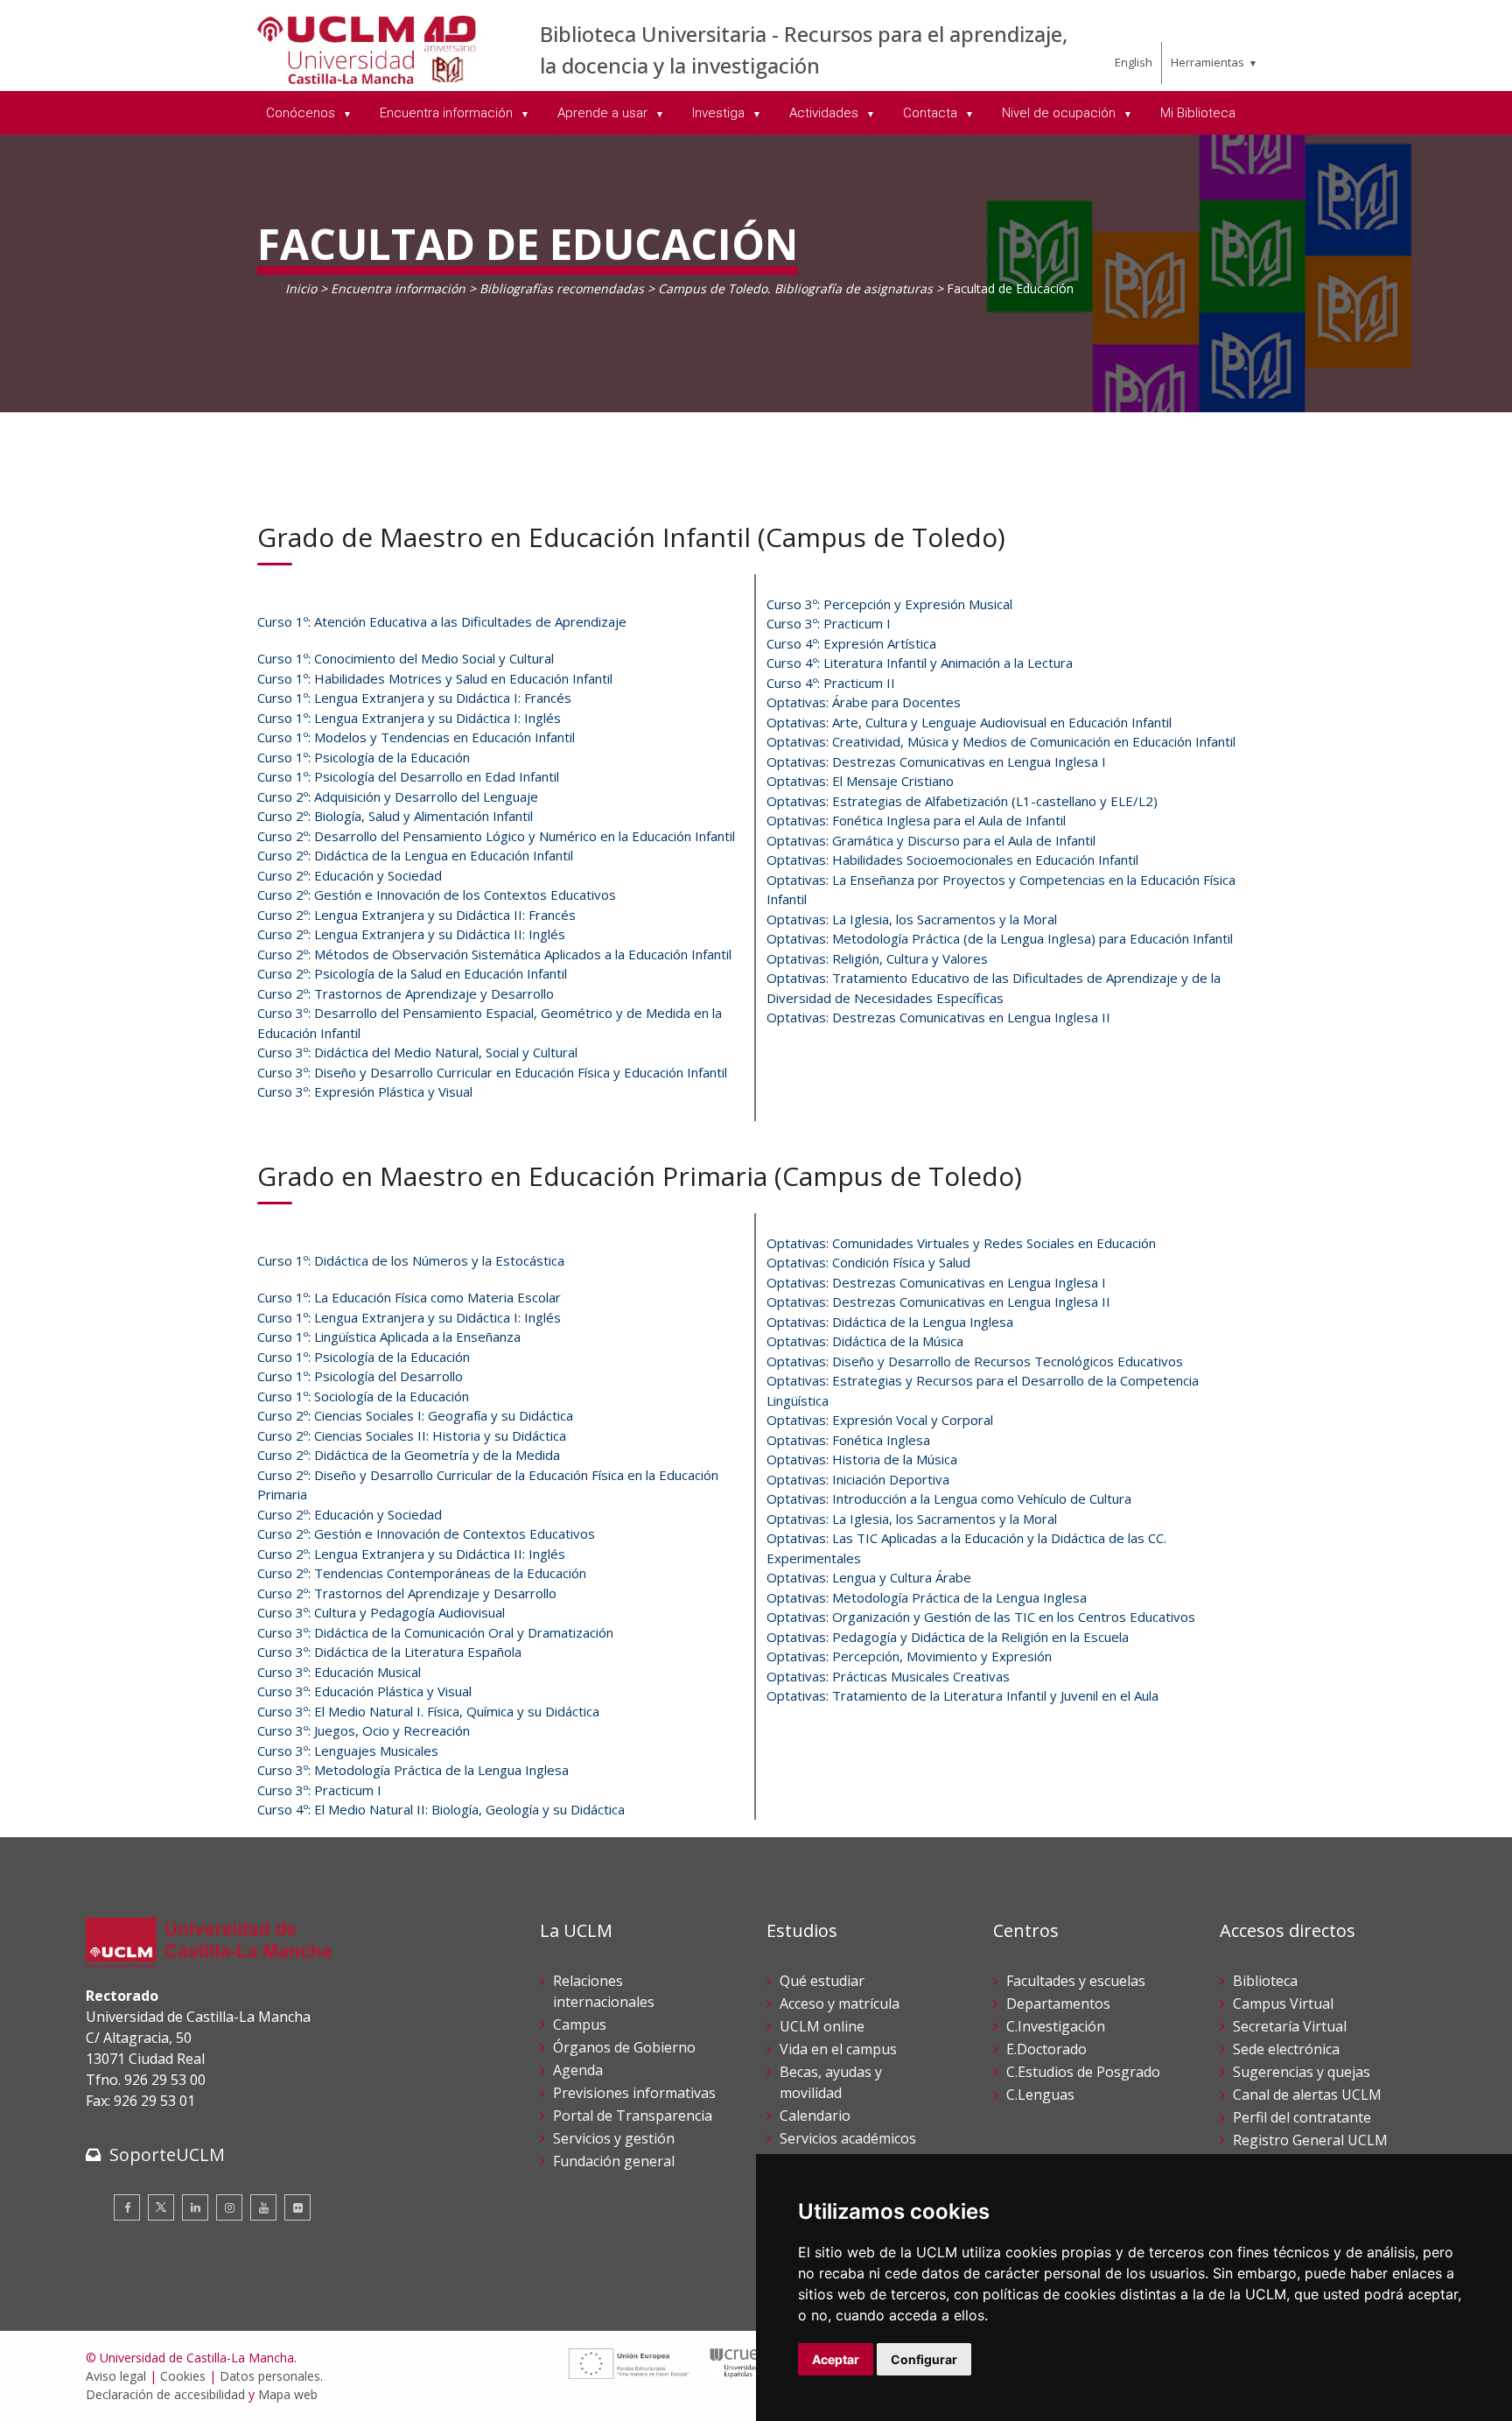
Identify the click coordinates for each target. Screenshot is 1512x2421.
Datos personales (270, 2376)
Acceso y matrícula (840, 2003)
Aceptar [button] (836, 2359)
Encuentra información (398, 288)
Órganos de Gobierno (624, 2047)
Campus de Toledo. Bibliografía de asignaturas (795, 288)
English (1134, 62)
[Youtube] (263, 2207)
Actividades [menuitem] (826, 113)
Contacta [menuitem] (932, 113)
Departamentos (1058, 2003)
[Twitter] (161, 2207)
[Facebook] (127, 2207)
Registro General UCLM (1310, 2140)
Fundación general (614, 2161)
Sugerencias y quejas (1302, 2072)
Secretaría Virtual (1290, 2026)
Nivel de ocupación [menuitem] (1060, 113)
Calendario (815, 2116)
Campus (580, 2025)
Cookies (183, 2376)
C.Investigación (1056, 2026)
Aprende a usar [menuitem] (604, 113)
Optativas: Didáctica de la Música (865, 1341)
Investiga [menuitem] (720, 113)
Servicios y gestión (614, 2138)
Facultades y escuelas (1076, 1981)
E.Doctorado (1046, 2049)
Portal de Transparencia (633, 2116)
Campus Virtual (1283, 2003)
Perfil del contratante (1302, 2117)
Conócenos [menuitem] (302, 113)
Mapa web (288, 2394)
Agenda (578, 2070)
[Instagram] (229, 2207)
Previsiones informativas (634, 2093)
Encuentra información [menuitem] (448, 113)
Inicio (301, 288)
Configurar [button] (924, 2359)
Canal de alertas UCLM (1307, 2095)
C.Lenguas (1040, 2095)
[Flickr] (297, 2207)
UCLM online (822, 2026)
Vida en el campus (838, 2049)
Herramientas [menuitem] (1207, 62)
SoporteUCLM (167, 2154)
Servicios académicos (848, 2138)
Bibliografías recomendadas (562, 288)
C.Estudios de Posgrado (1083, 2072)
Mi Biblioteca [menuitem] (1198, 113)
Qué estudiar (822, 1981)
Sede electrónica (1286, 2049)
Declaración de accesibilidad (165, 2394)
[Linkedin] (195, 2207)
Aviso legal (116, 2376)
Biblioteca (1265, 1981)
